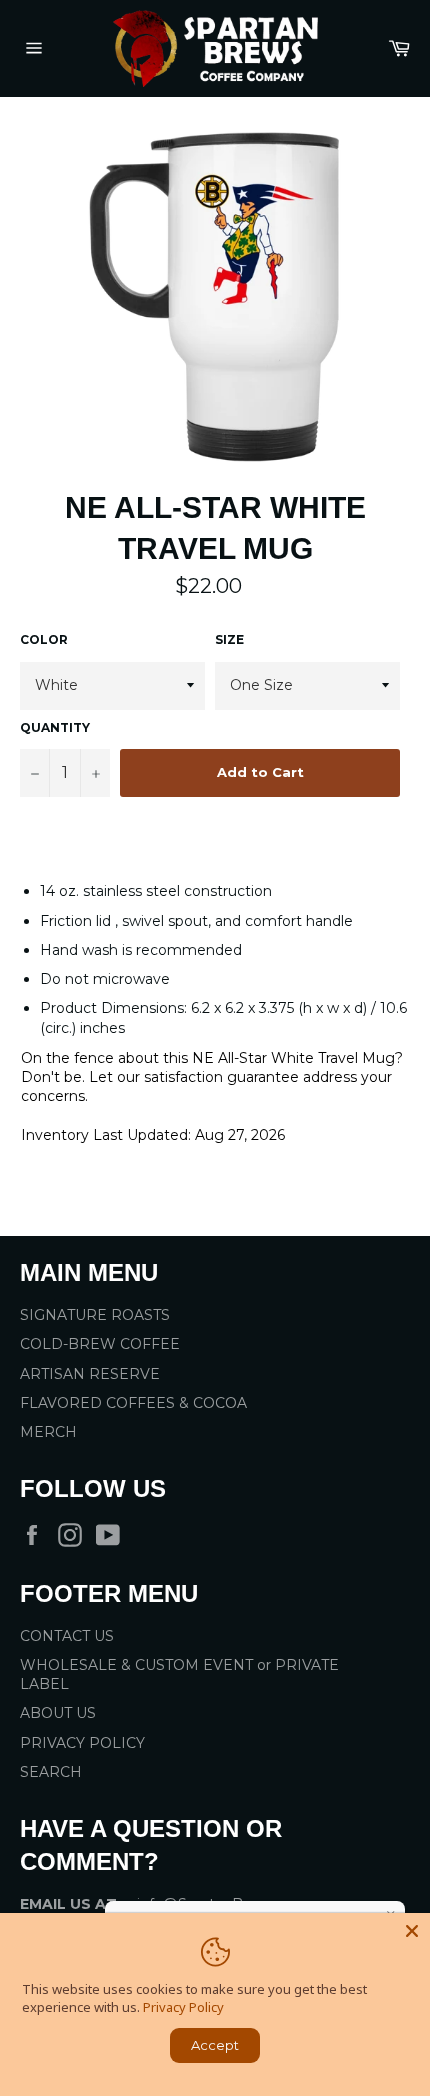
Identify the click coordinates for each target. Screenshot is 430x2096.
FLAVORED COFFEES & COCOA (133, 1403)
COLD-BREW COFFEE (100, 1344)
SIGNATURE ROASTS (95, 1315)
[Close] (412, 1931)
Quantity (55, 727)
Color (44, 639)
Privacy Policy (183, 2007)
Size (229, 639)
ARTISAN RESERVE (90, 1374)
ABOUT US (58, 1713)
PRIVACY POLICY (82, 1743)
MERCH (48, 1432)
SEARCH (51, 1772)
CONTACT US (67, 1636)
